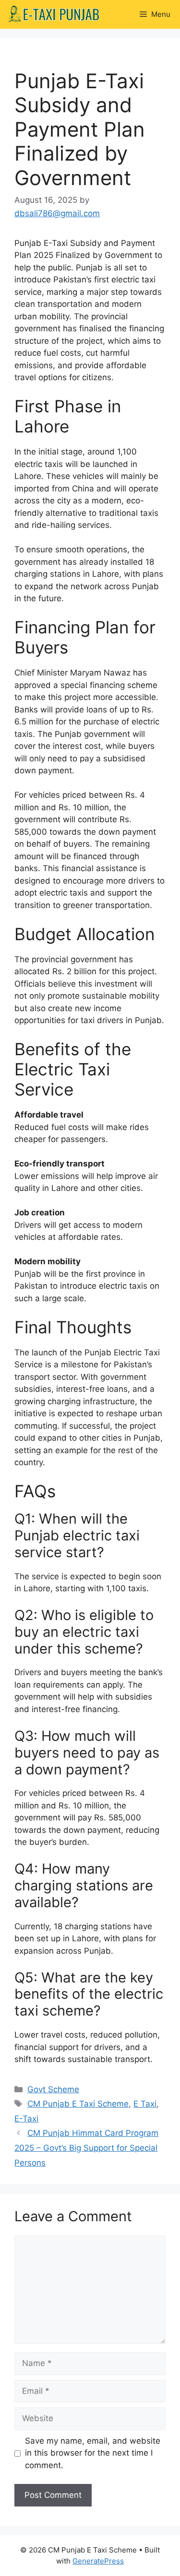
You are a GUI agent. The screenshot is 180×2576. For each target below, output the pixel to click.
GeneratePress (98, 2561)
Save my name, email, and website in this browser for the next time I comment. (93, 2453)
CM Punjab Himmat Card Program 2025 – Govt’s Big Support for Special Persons (86, 2148)
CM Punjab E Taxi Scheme (78, 2104)
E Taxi (145, 2104)
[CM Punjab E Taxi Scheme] (53, 14)
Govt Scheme (53, 2089)
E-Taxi (26, 2119)
